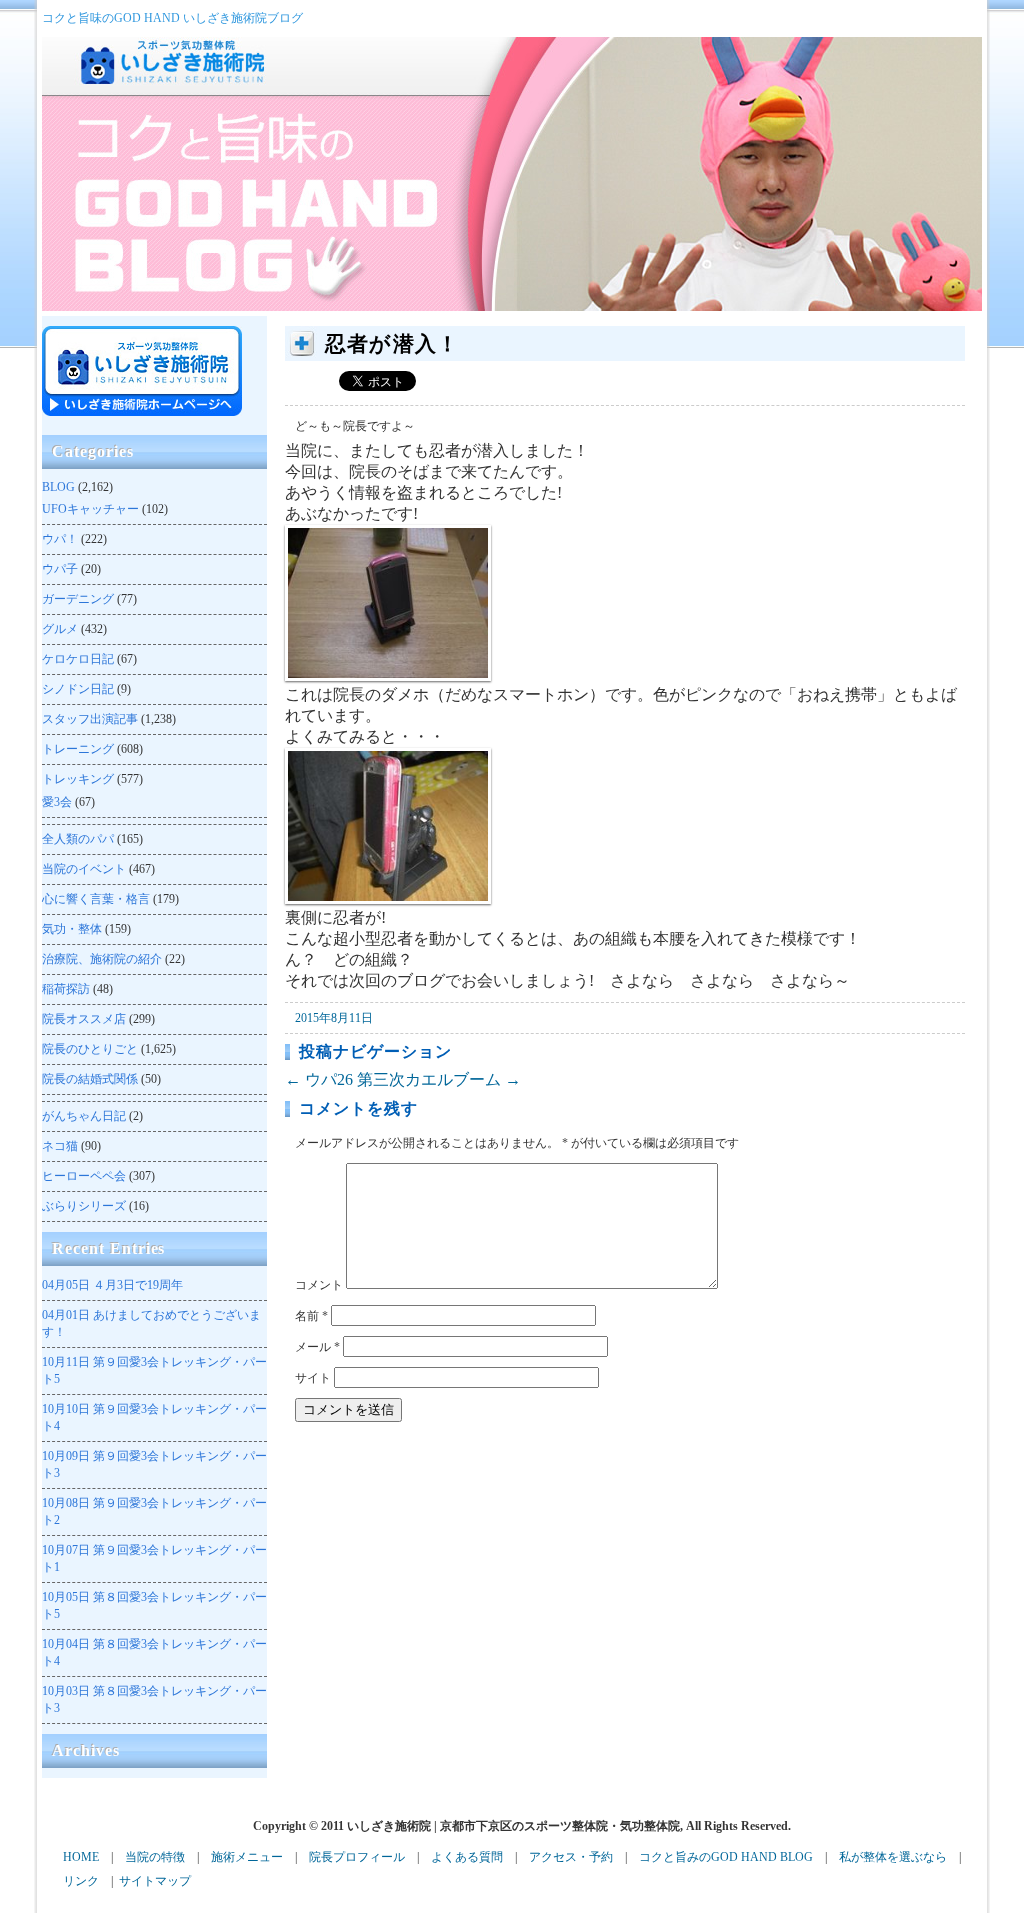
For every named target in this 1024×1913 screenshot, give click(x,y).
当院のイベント (84, 869)
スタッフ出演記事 (90, 719)
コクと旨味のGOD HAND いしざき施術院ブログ (172, 18)
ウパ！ (60, 539)
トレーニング (78, 749)
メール (317, 1347)
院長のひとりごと (90, 1049)
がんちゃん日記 (84, 1116)
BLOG (58, 487)
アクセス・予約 (571, 1857)
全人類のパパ (78, 839)
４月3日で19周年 (112, 1285)
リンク (81, 1881)
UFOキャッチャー (90, 509)
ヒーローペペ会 (84, 1176)
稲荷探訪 (66, 989)
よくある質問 (467, 1857)
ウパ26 (319, 1079)
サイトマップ (155, 1881)
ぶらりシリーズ (84, 1206)
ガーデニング (78, 599)
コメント (319, 1285)
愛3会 (57, 802)
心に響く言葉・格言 (96, 899)
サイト (313, 1378)
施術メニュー (247, 1857)
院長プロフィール (357, 1857)
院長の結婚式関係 (90, 1079)
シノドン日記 (78, 689)
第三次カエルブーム (439, 1079)
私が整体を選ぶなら (893, 1857)
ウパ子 (60, 569)
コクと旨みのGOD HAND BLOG (726, 1857)
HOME (81, 1857)
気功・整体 (72, 929)
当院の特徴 (155, 1857)
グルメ (60, 629)
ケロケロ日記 (78, 659)
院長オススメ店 (84, 1019)
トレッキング (78, 779)
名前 (311, 1316)
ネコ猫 (60, 1146)
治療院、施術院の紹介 (102, 959)
